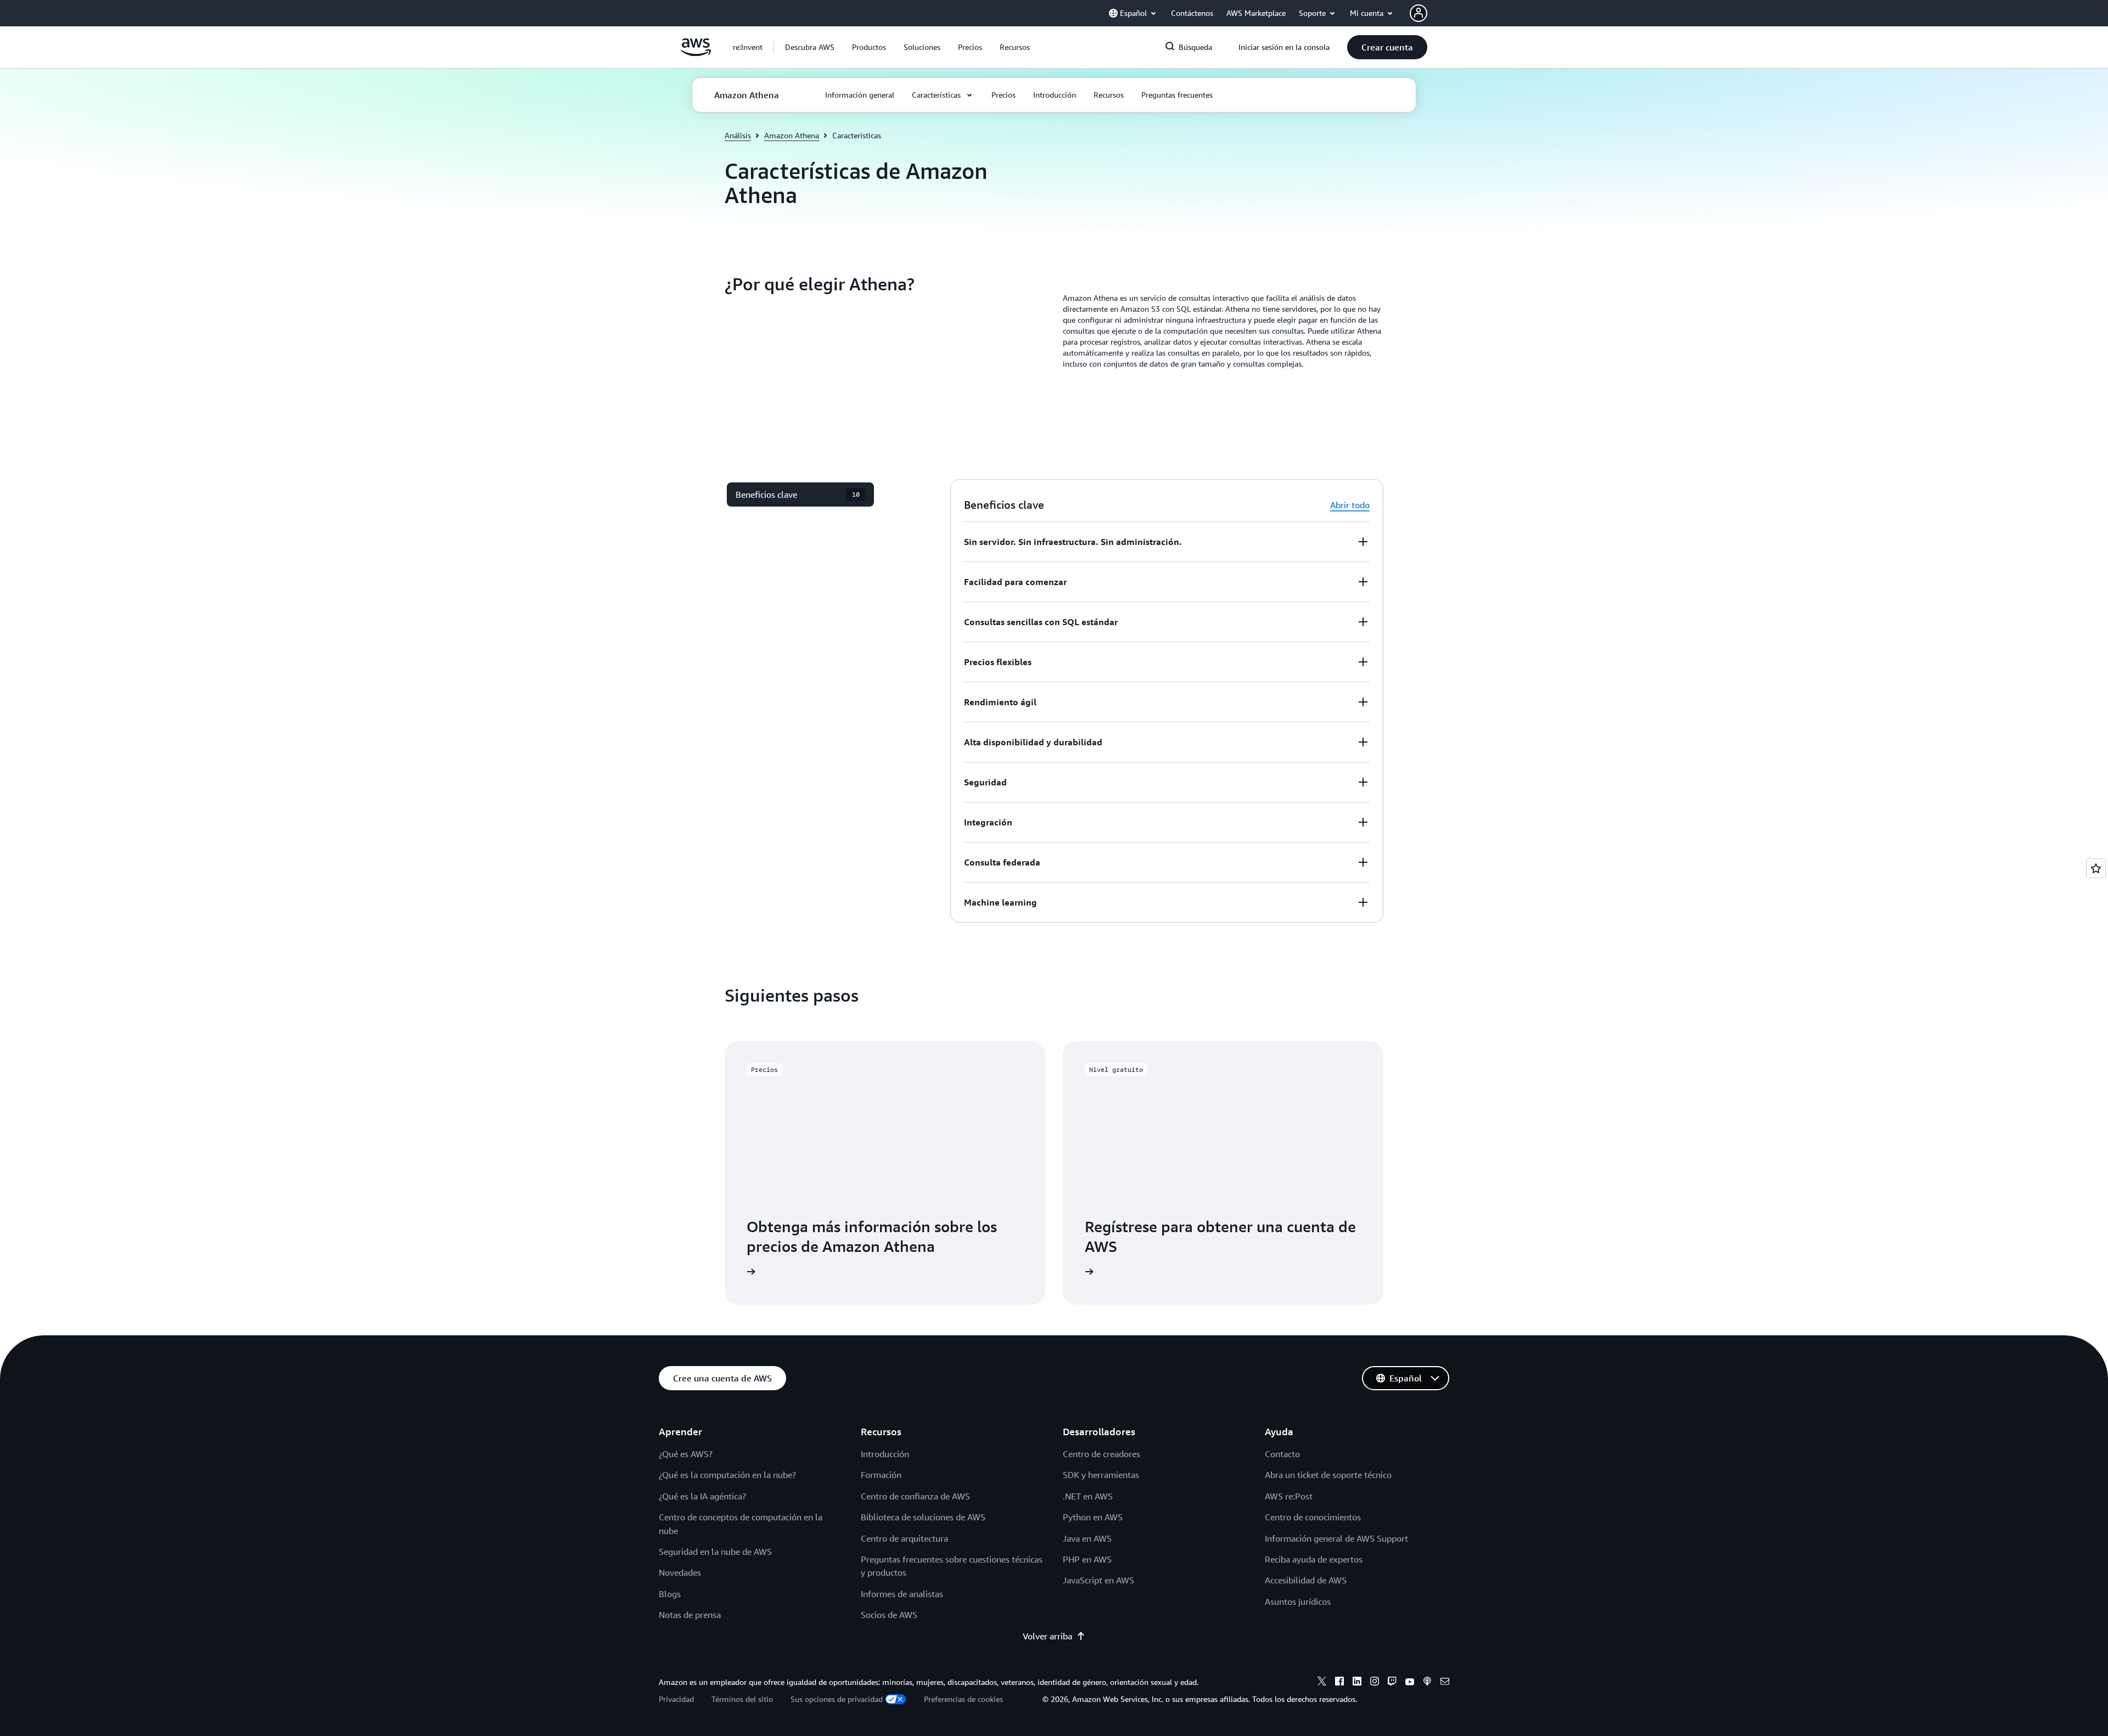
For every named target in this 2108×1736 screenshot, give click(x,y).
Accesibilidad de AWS (1306, 1580)
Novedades (680, 1572)
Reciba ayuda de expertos (1314, 1559)
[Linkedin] (1357, 1683)
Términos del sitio (742, 1699)
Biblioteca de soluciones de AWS (923, 1517)
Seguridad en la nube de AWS (715, 1552)
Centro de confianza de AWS (915, 1496)
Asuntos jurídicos (1298, 1602)
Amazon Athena (792, 135)
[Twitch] (1392, 1683)
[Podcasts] (1427, 1683)
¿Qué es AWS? (686, 1454)
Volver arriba (1047, 1636)
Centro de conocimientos (1313, 1517)
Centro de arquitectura (904, 1538)
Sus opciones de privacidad (837, 1699)
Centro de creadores (1101, 1454)
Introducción (885, 1454)
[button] (810, 47)
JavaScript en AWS (1098, 1580)
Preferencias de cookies (963, 1699)
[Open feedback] (2096, 868)
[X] (1322, 1683)
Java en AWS (1087, 1538)
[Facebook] (1339, 1683)
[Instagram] (1375, 1683)
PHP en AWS (1087, 1559)
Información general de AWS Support (1336, 1538)
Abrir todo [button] (1350, 505)
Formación (881, 1475)
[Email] (1445, 1683)
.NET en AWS (1088, 1496)
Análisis (738, 135)
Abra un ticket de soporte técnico (1328, 1475)
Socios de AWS (889, 1615)
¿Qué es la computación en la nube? (727, 1475)
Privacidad (676, 1699)
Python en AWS (1093, 1517)
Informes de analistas (902, 1594)
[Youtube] (1410, 1683)
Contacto (1282, 1454)
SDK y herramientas (1101, 1475)
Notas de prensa (690, 1615)
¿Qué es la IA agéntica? (702, 1496)
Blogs (670, 1594)
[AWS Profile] (1419, 13)
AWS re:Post (1289, 1496)
